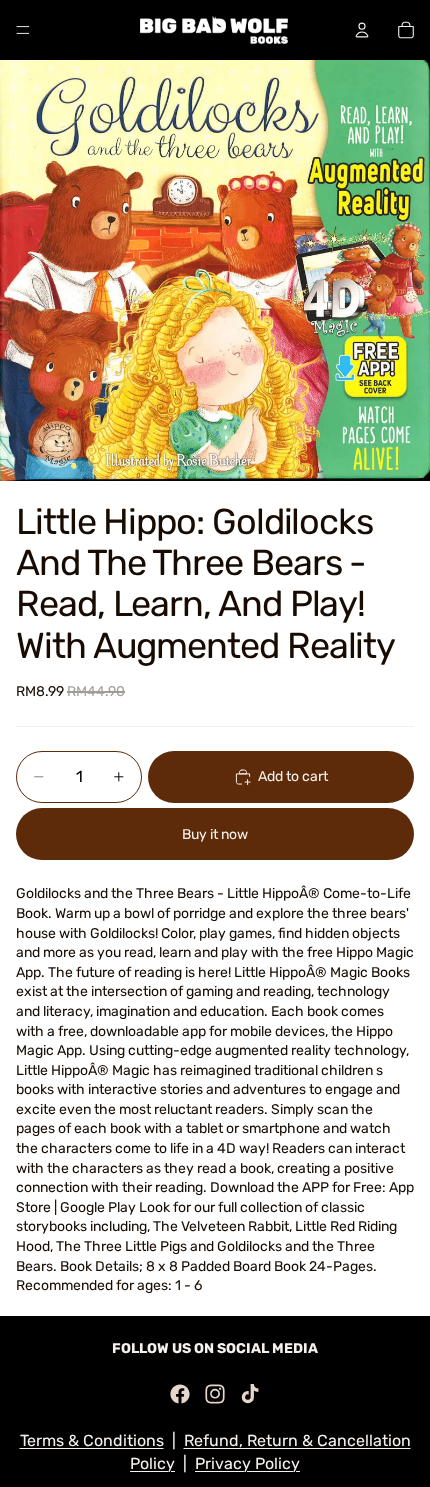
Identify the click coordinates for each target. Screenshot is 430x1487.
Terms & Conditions (92, 1440)
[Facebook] (180, 1394)
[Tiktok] (250, 1394)
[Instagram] (215, 1394)
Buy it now (215, 834)
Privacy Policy (247, 1463)
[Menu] (23, 30)
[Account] (362, 30)
